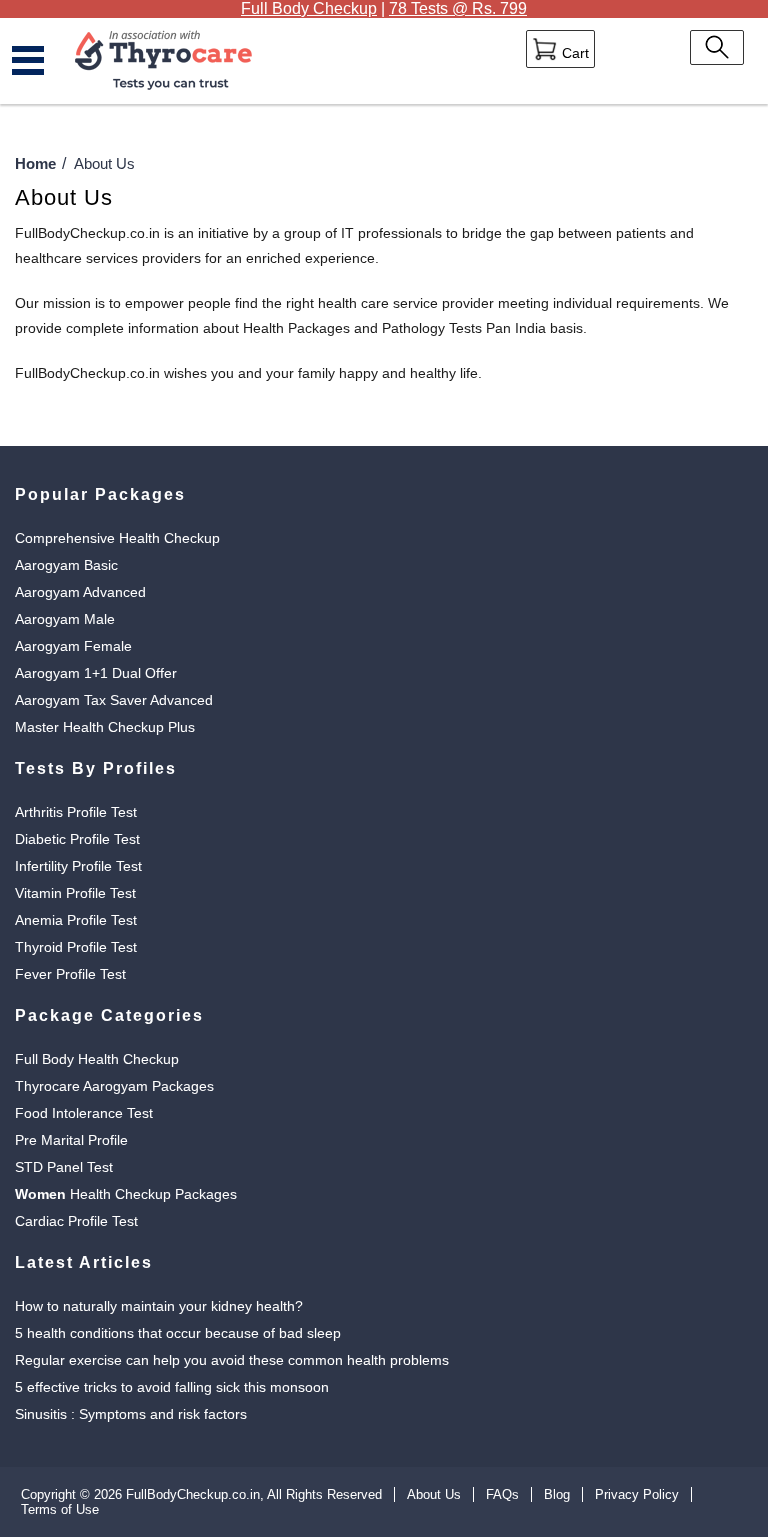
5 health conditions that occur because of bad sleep (178, 1333)
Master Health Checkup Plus (105, 727)
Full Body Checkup (309, 8)
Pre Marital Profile (71, 1140)
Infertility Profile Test (78, 866)
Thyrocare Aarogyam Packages (114, 1086)
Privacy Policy (637, 1494)
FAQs (502, 1494)
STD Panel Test (64, 1167)
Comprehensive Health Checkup (117, 538)
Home (35, 163)
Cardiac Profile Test (76, 1221)
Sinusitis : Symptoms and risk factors (131, 1414)
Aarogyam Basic (66, 565)
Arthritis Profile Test (76, 812)
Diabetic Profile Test (77, 839)
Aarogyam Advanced (80, 592)
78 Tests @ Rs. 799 (458, 8)
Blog (557, 1494)
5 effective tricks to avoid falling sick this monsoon (172, 1387)
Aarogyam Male (65, 619)
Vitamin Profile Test (75, 893)
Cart (573, 53)
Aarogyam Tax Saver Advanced (114, 700)
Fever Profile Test (70, 974)
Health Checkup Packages (126, 1194)
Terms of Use (60, 1509)
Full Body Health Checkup (97, 1059)
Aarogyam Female (73, 646)
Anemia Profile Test (76, 920)
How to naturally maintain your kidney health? (159, 1306)
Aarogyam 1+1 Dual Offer (96, 673)
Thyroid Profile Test (76, 947)
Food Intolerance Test (84, 1113)
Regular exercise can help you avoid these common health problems (232, 1360)
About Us (434, 1494)
